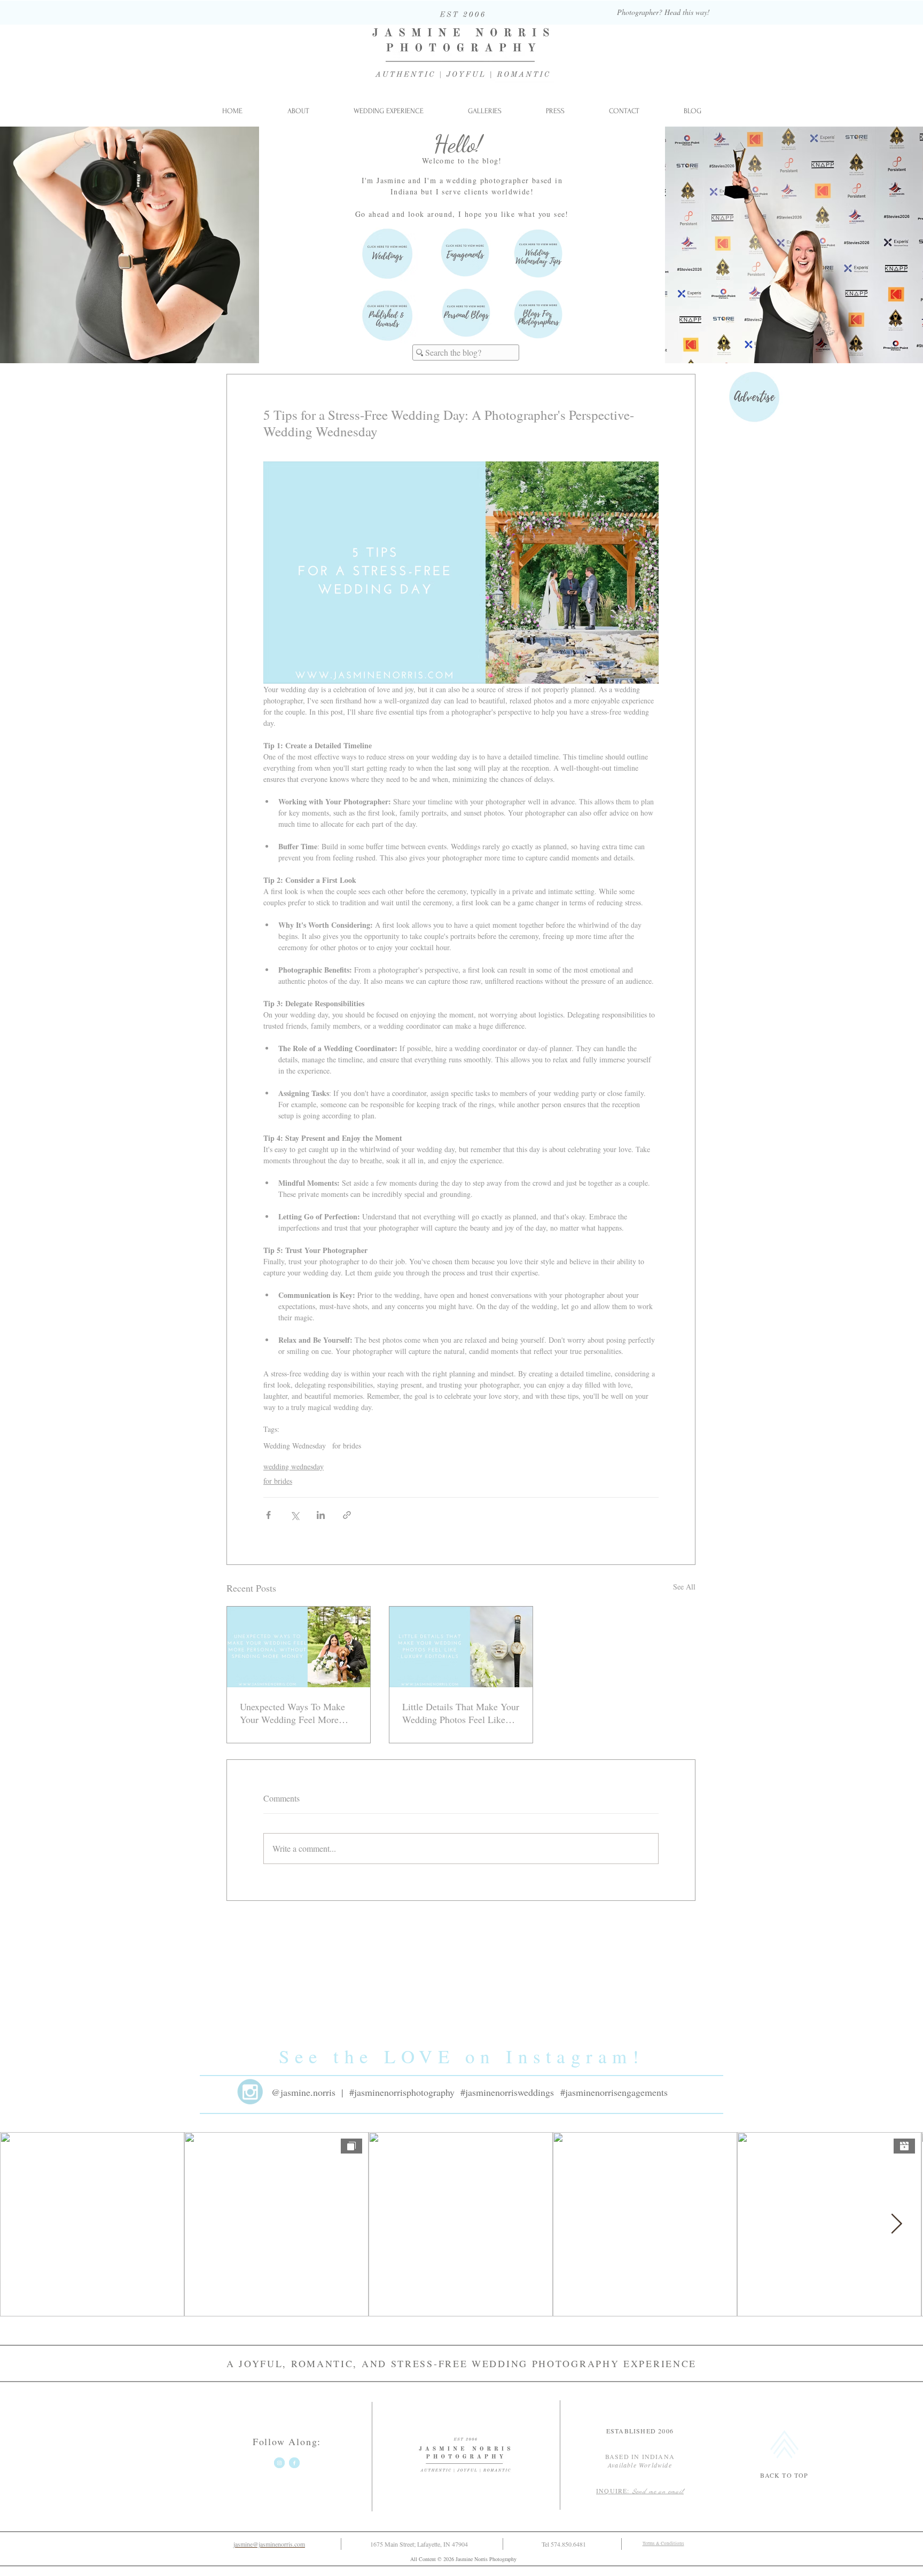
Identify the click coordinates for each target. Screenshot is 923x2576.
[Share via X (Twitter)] (295, 1515)
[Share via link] (347, 1515)
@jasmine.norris (303, 2092)
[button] (484, 111)
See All (684, 1587)
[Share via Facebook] (268, 1515)
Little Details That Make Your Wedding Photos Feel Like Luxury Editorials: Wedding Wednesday (461, 1713)
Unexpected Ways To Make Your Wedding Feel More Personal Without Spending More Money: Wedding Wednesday (293, 1713)
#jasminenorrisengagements (614, 2092)
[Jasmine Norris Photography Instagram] (279, 2463)
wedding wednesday (294, 1466)
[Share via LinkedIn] (321, 1515)
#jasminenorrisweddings (507, 2092)
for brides (347, 1446)
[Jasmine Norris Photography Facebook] (294, 2463)
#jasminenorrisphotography (402, 2092)
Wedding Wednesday (295, 1446)
